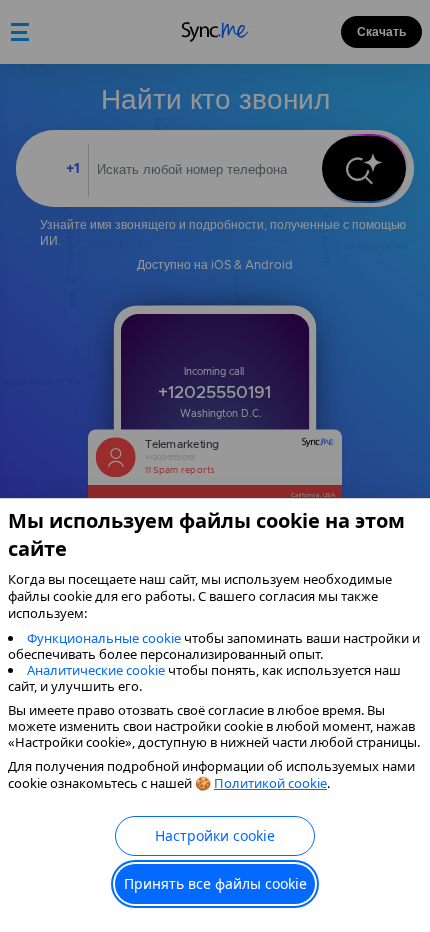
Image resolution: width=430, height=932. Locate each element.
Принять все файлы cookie (215, 883)
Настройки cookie (215, 835)
